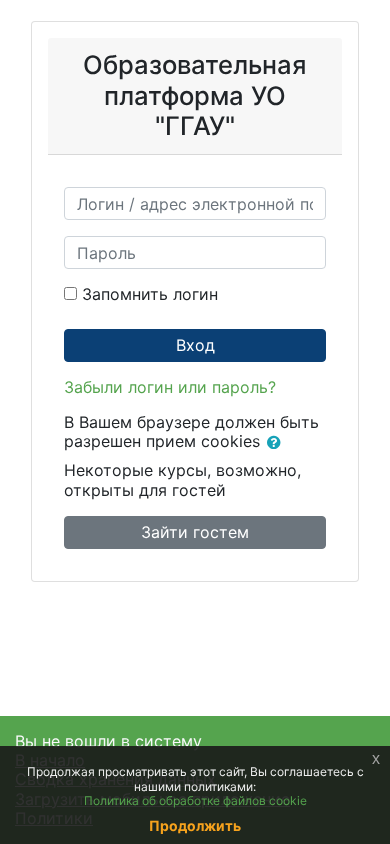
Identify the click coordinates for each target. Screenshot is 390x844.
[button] (278, 442)
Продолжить (195, 825)
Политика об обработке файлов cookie (195, 800)
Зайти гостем (195, 532)
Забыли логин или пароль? (170, 387)
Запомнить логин (150, 294)
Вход (195, 345)
